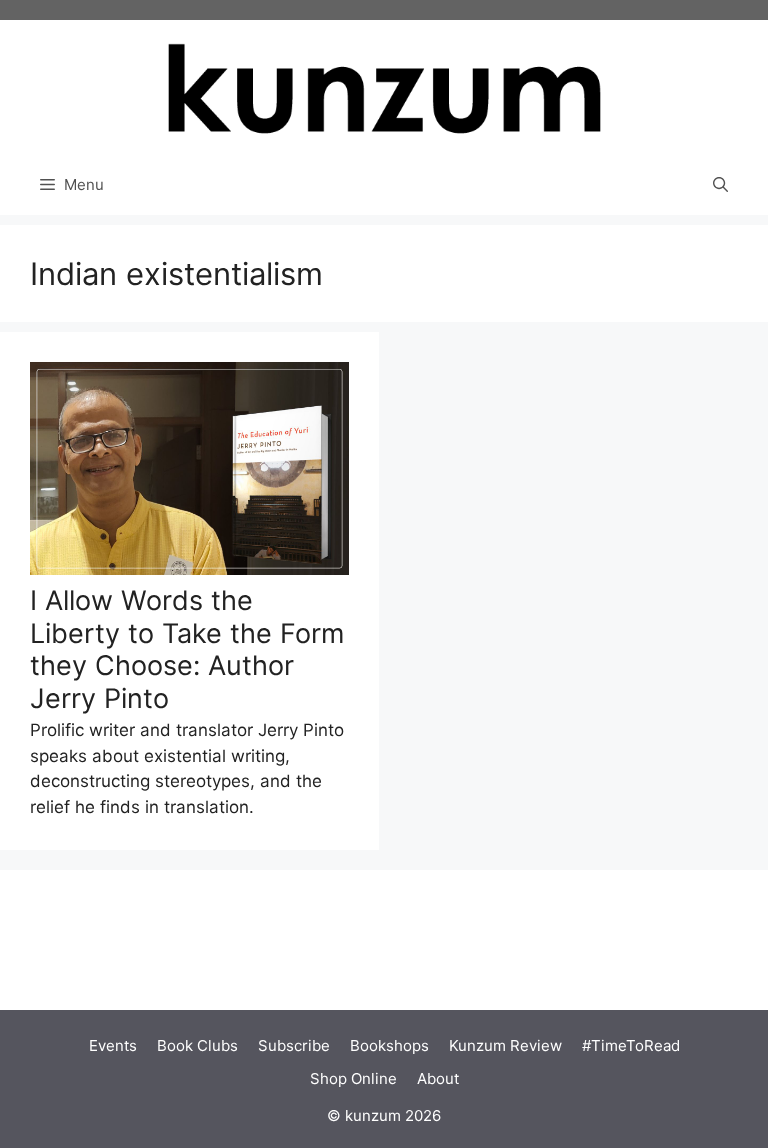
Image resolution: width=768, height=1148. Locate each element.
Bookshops (389, 1045)
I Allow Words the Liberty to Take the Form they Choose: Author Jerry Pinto (187, 649)
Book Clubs (197, 1045)
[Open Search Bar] (720, 185)
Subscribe (294, 1045)
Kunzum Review (505, 1045)
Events (113, 1045)
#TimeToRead (631, 1045)
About (438, 1078)
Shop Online (353, 1078)
